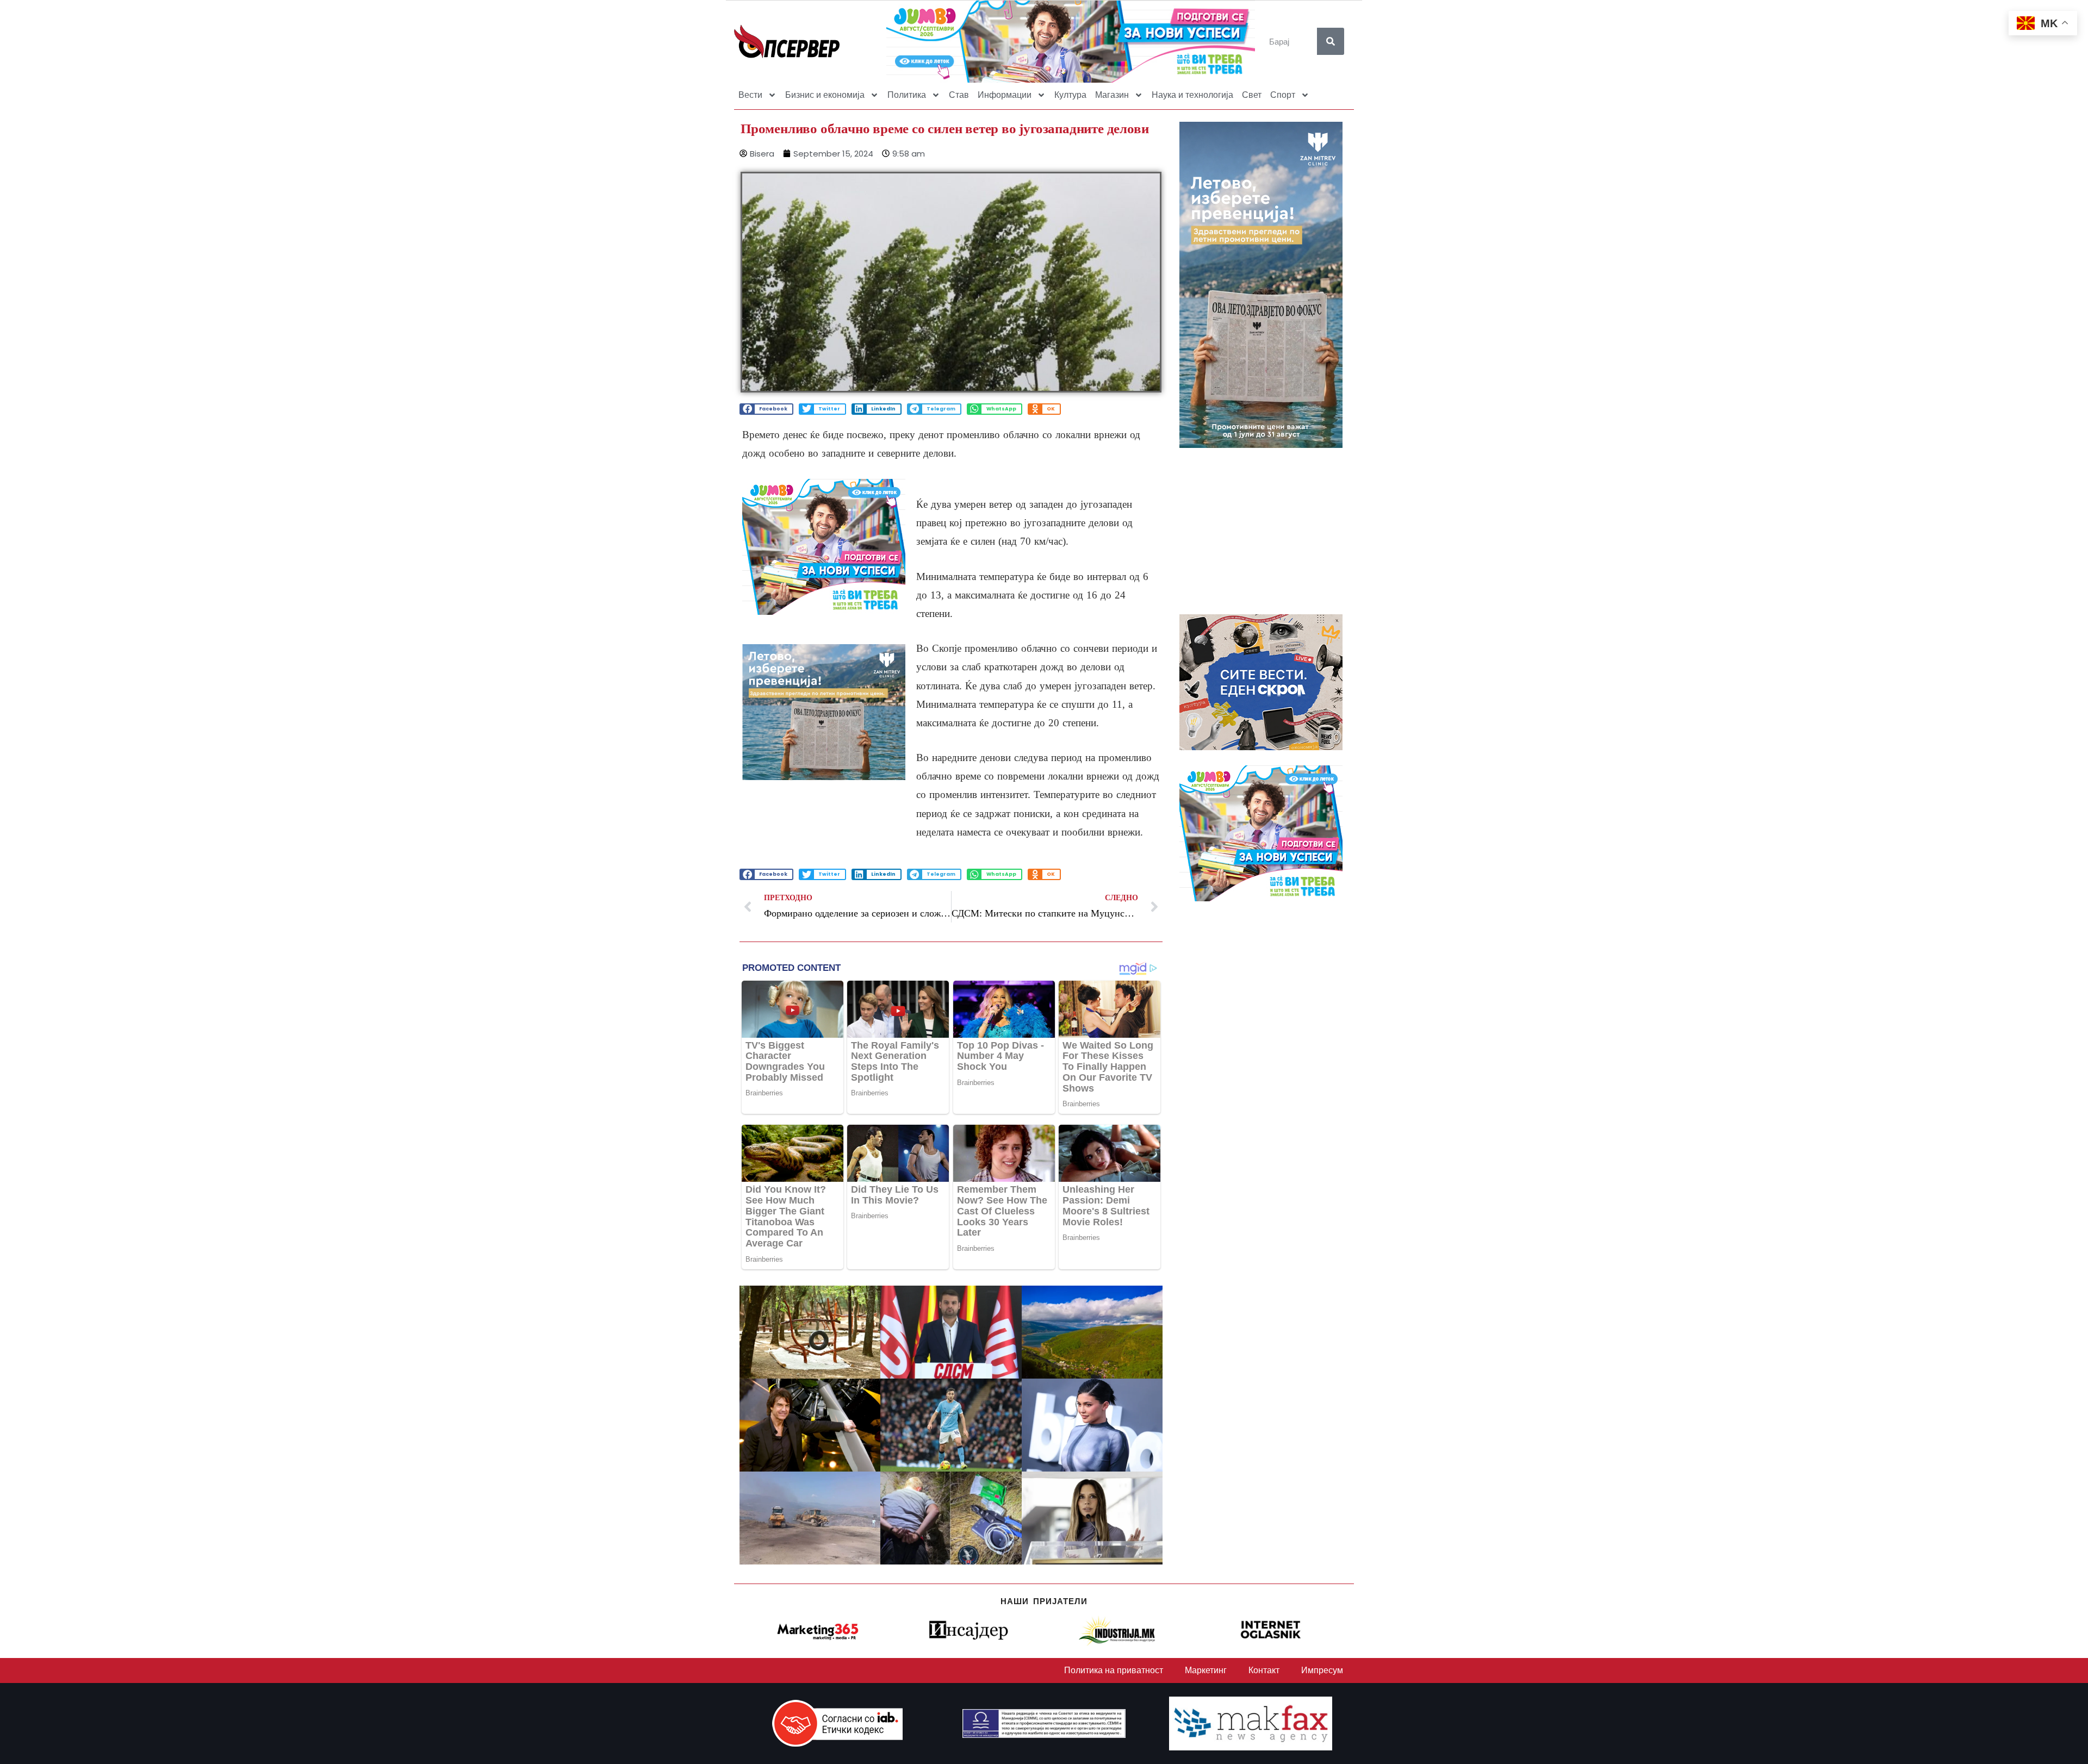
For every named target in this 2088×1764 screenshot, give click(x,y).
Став (959, 95)
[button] (766, 409)
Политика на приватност (1114, 1670)
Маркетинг (1206, 1670)
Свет (1252, 95)
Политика (907, 95)
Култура (1070, 95)
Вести (750, 95)
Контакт (1264, 1670)
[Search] (1331, 41)
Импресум (1322, 1670)
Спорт (1283, 95)
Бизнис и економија (825, 95)
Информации (1005, 95)
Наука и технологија (1192, 95)
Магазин (1112, 95)
